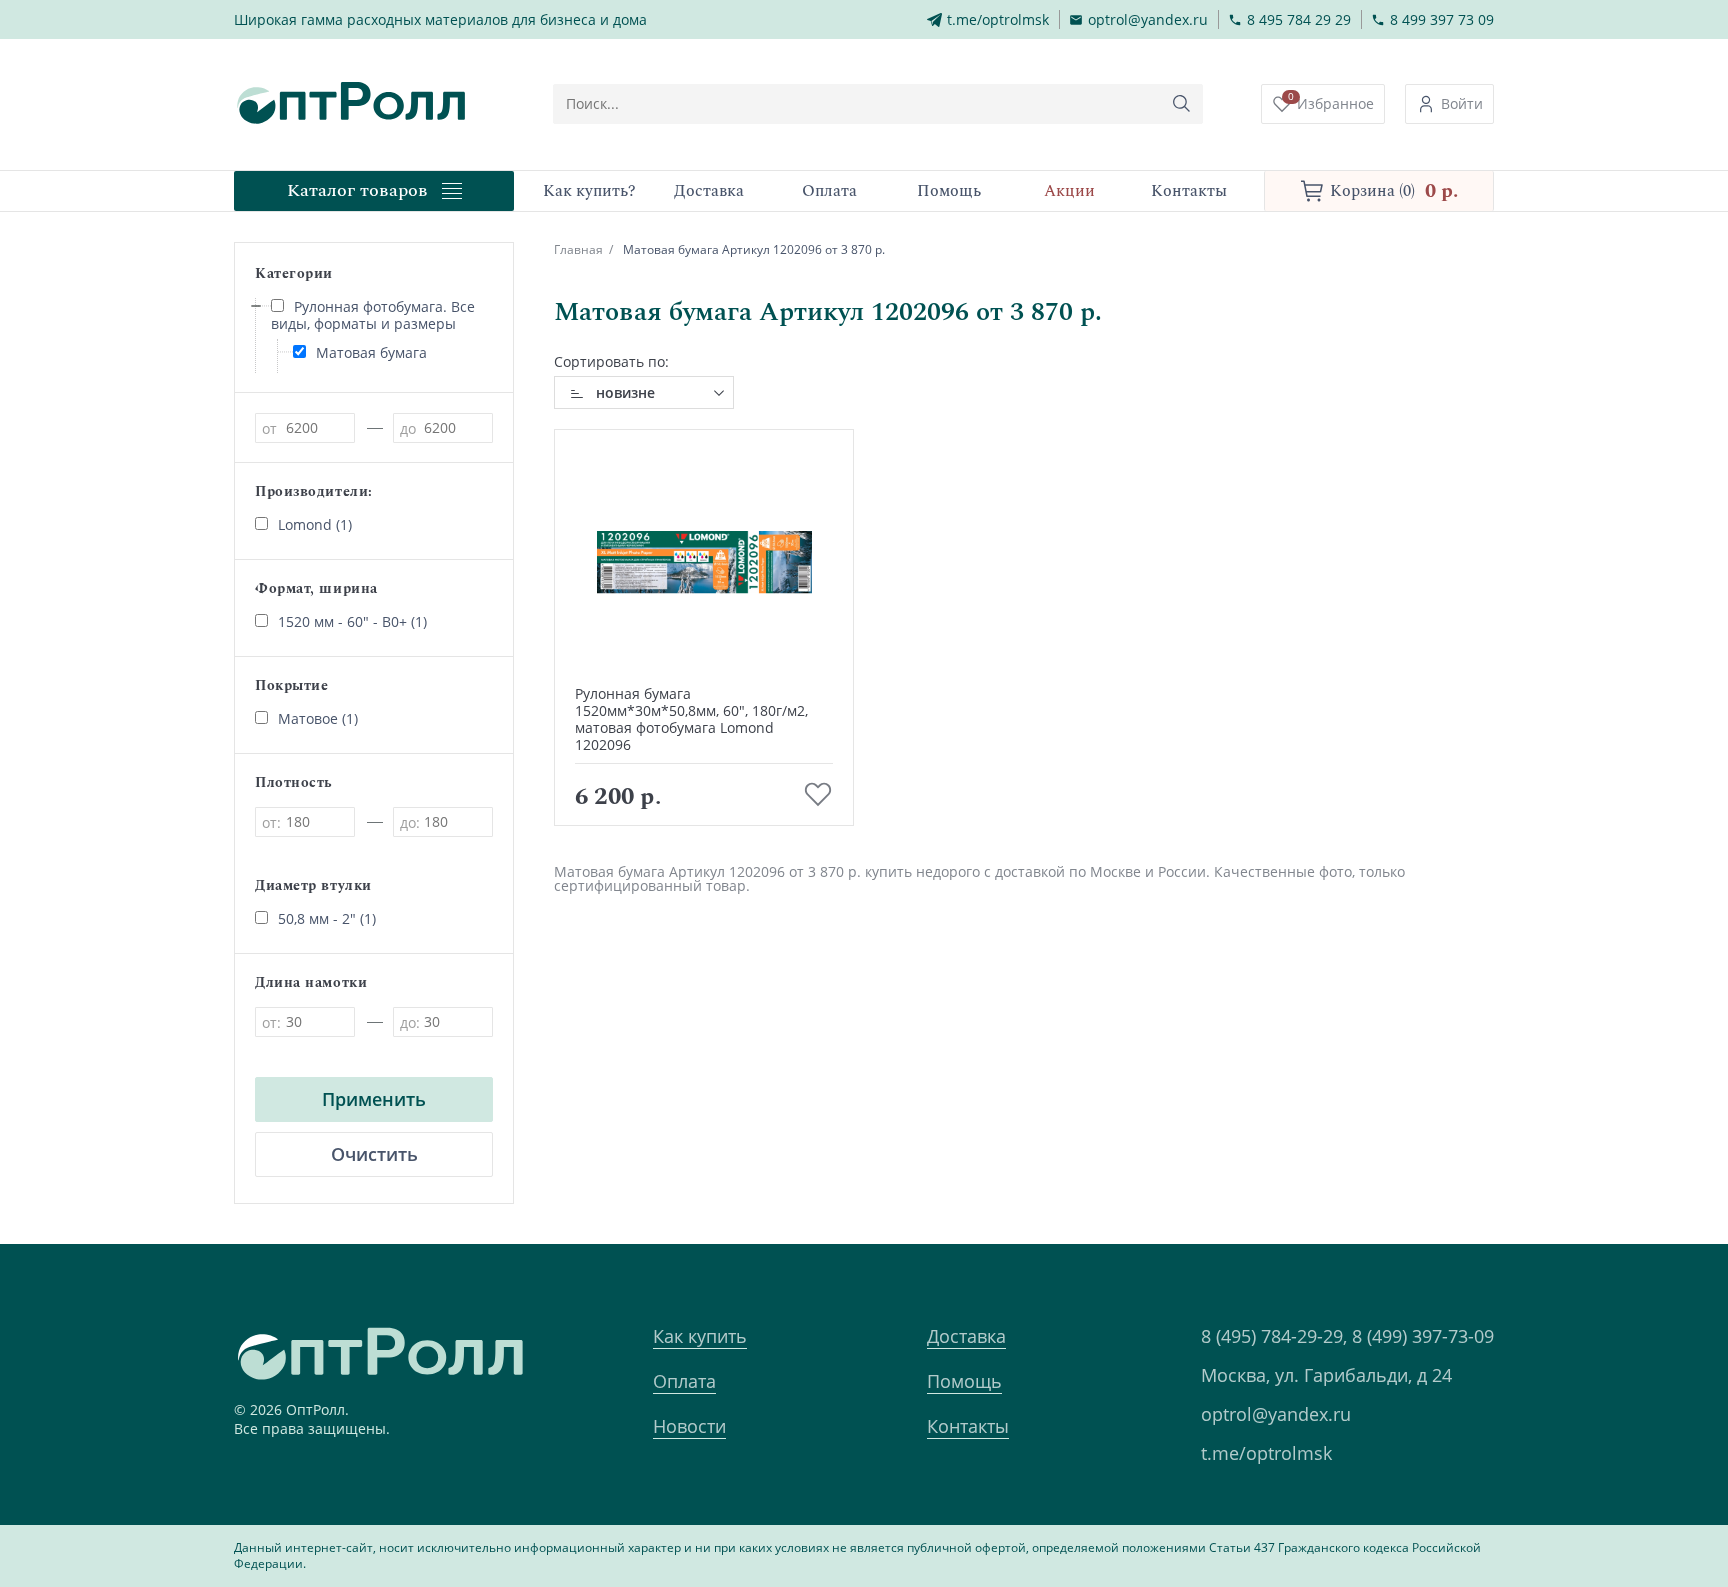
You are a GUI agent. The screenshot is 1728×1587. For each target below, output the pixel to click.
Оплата (684, 1381)
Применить (374, 1099)
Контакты (968, 1426)
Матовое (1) (318, 718)
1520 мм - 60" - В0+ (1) (352, 621)
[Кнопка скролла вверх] (1638, 1497)
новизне (625, 392)
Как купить (700, 1336)
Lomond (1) (315, 524)
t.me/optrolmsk (1266, 1453)
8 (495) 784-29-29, (1274, 1336)
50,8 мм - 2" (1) (327, 918)
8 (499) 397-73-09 (1423, 1336)
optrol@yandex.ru (1276, 1414)
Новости (689, 1426)
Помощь (964, 1381)
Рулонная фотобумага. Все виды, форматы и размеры (373, 315)
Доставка (966, 1336)
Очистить (374, 1154)
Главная (578, 249)
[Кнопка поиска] (1182, 104)
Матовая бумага (371, 352)
